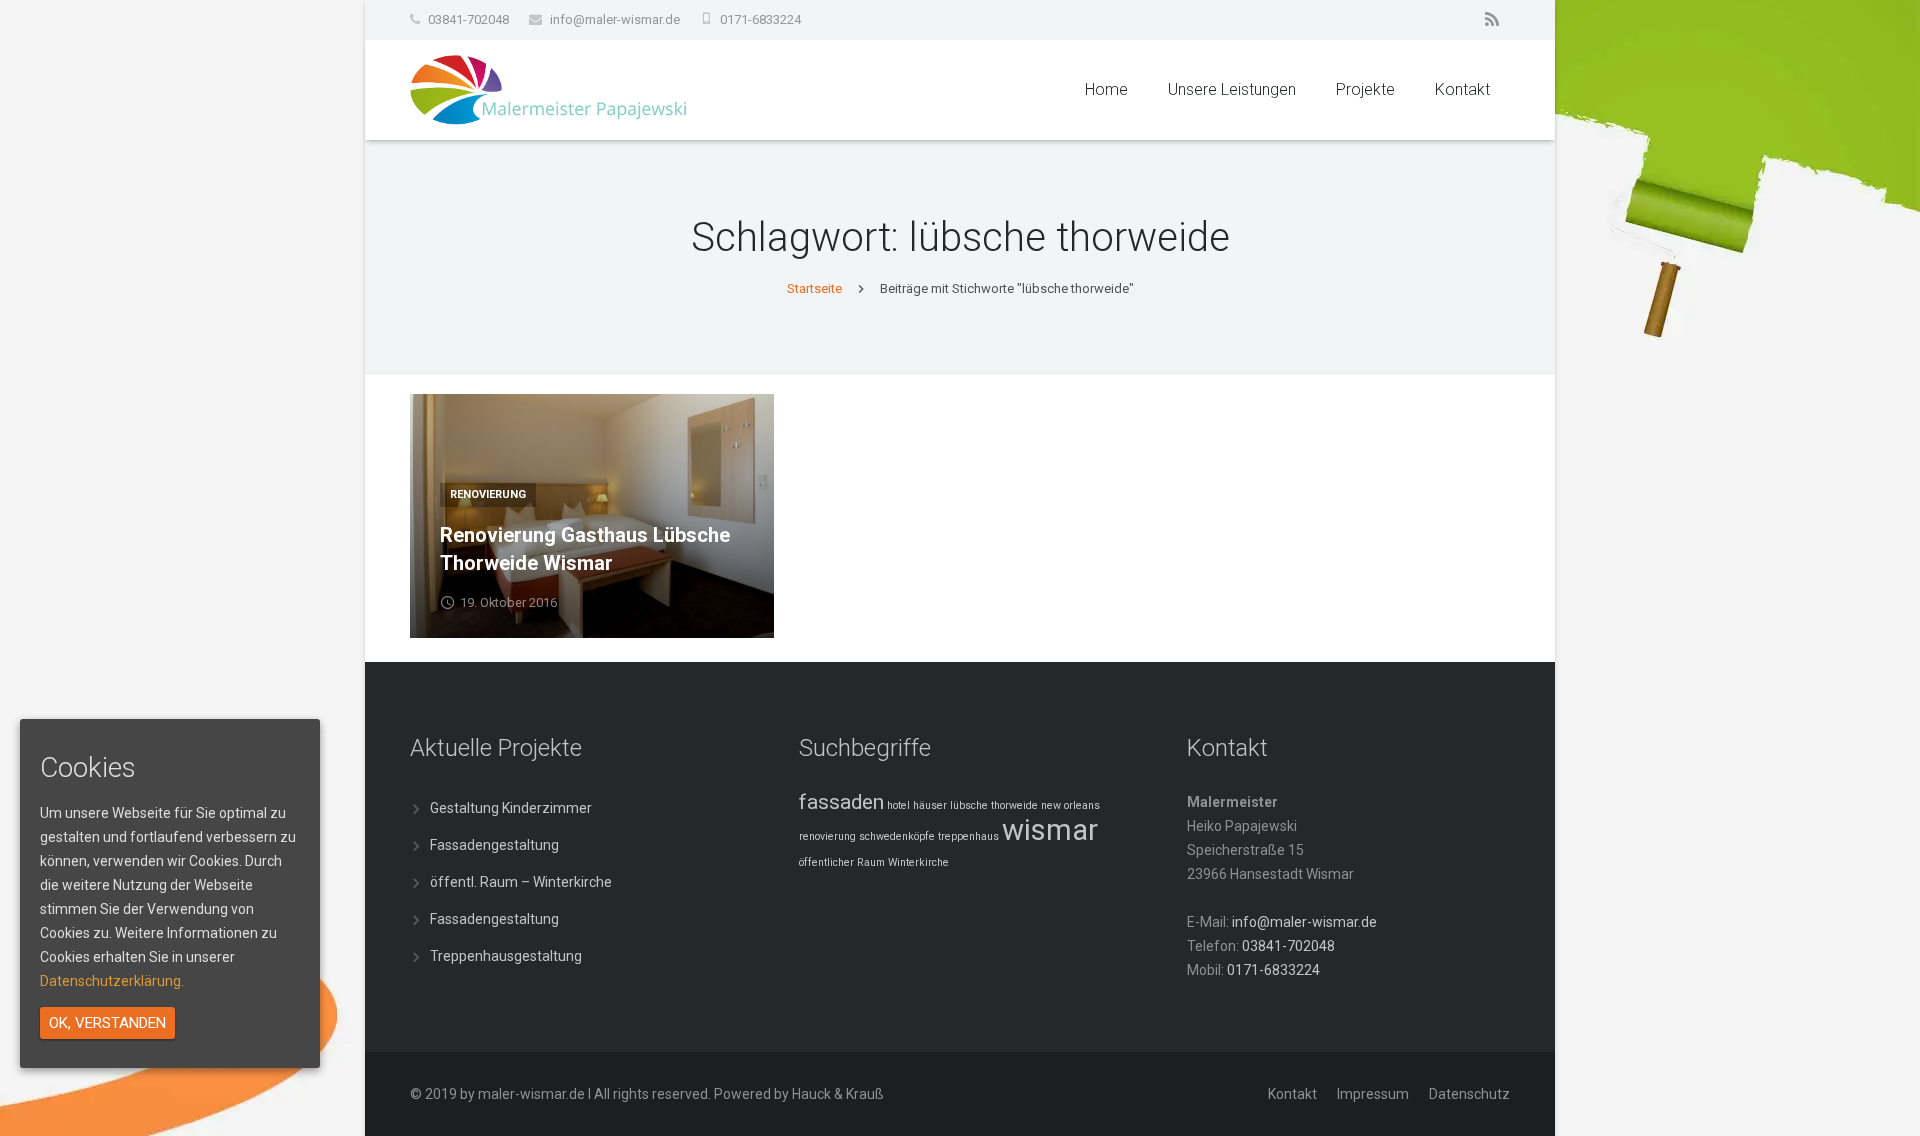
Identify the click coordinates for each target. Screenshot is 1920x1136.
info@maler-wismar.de (615, 19)
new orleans (1070, 805)
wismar (1050, 830)
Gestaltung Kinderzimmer (511, 808)
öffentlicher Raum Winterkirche (874, 862)
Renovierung (488, 494)
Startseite (814, 288)
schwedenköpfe (897, 836)
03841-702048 (468, 19)
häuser (930, 805)
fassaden (841, 802)
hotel (898, 805)
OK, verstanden (107, 1023)
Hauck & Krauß (838, 1094)
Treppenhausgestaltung (506, 956)
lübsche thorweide (994, 805)
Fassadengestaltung (494, 845)
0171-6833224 (760, 19)
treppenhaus (968, 836)
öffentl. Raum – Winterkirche (521, 882)
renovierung (827, 836)
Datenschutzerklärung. (112, 981)
